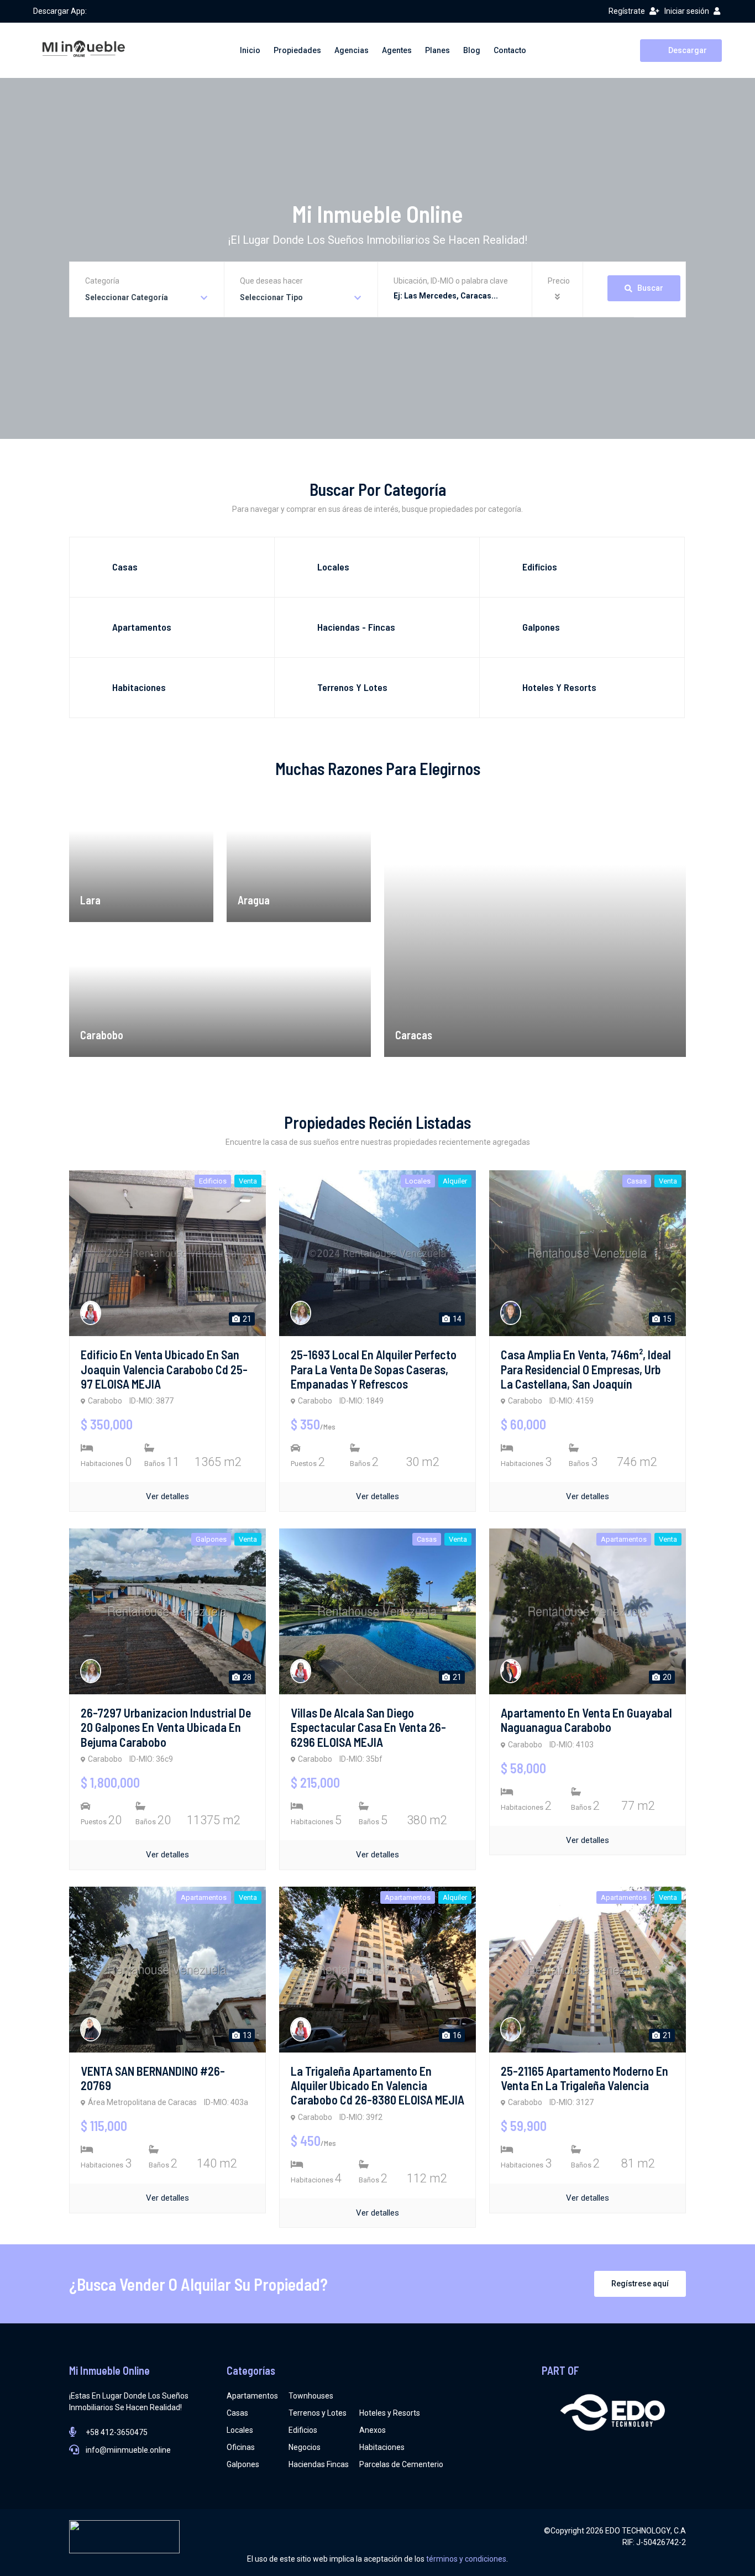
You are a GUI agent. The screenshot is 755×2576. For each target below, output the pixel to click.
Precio (559, 281)
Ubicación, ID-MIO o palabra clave (451, 281)
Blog (472, 50)
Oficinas (241, 2447)
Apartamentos (252, 2396)
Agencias (352, 50)
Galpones (243, 2464)
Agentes (397, 50)
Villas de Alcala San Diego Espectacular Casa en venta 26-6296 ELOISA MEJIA (368, 1727)
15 (666, 1319)
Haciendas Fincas (319, 2464)
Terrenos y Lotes (318, 2413)
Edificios (303, 2430)
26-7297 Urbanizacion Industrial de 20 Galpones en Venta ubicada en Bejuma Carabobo (166, 1727)
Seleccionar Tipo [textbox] (271, 297)
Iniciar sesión (687, 11)
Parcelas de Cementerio (401, 2464)
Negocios (305, 2447)
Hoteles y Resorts (390, 2413)
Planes (437, 50)
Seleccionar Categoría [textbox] (127, 297)
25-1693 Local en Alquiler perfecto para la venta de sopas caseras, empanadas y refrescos (374, 1369)
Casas (237, 2413)
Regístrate (627, 11)
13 (246, 2035)
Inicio (250, 50)
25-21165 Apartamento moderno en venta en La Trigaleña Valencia (584, 2078)
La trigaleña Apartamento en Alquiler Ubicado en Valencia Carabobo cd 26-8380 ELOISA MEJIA (377, 2085)
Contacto (510, 50)
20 (666, 1677)
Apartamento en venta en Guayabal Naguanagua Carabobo (586, 1720)
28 (246, 1677)
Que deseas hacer (271, 281)
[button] (559, 297)
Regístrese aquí (640, 2284)
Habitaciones (382, 2447)
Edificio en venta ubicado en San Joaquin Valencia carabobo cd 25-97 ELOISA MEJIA (164, 1369)
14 (456, 1319)
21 (246, 1319)
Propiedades (297, 50)
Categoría (102, 281)
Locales (240, 2430)
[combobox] (147, 298)
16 (456, 2035)
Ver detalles (167, 1496)
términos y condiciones (466, 2559)
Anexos (373, 2430)
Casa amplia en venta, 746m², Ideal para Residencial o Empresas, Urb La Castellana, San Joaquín (586, 1369)
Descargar (687, 50)
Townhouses (311, 2396)
